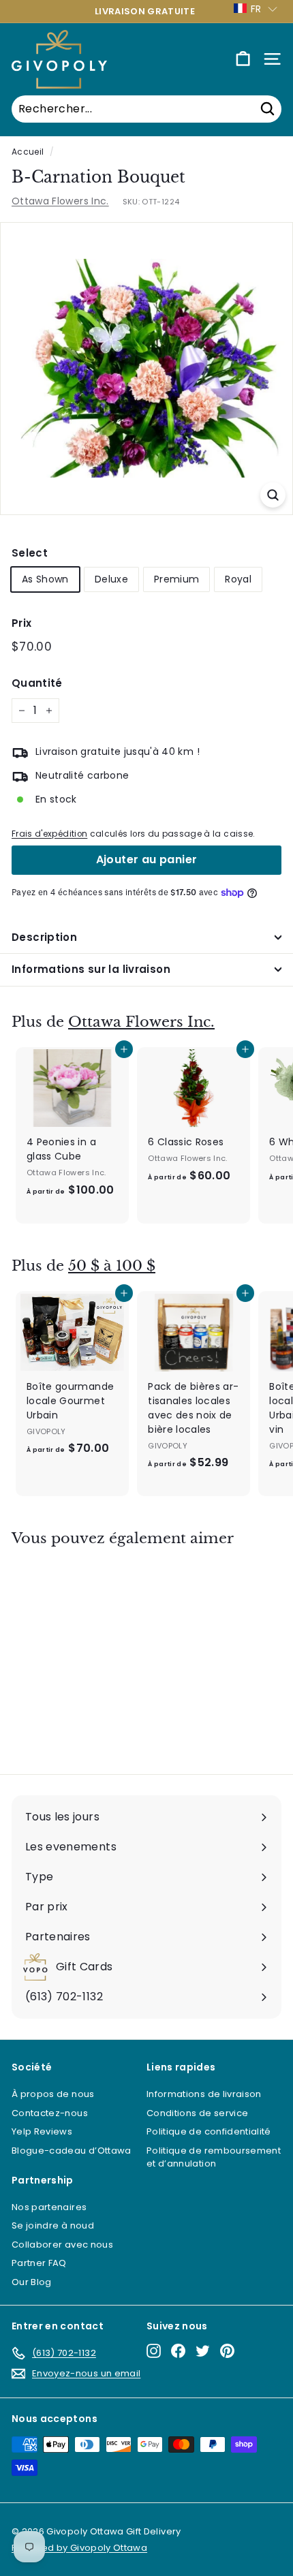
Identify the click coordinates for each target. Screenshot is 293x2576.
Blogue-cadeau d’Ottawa (72, 2151)
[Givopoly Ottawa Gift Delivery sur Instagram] (154, 2351)
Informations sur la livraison (91, 969)
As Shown (45, 579)
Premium (176, 579)
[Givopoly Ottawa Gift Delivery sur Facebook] (178, 2351)
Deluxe (111, 579)
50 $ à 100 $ (112, 1266)
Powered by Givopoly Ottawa (79, 2548)
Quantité (37, 683)
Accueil (28, 152)
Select (30, 553)
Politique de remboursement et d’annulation (214, 2157)
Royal (238, 579)
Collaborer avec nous (62, 2245)
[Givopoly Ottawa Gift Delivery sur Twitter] (203, 2351)
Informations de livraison (204, 2094)
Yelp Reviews (42, 2131)
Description (44, 937)
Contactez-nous (50, 2113)
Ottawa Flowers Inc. (60, 201)
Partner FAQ (39, 2263)
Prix (21, 623)
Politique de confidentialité (209, 2131)
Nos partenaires (49, 2207)
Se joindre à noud (53, 2225)
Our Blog (32, 2282)
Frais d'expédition (49, 834)
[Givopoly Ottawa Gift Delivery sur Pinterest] (227, 2351)
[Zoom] (273, 495)
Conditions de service (197, 2113)
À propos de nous (53, 2094)
